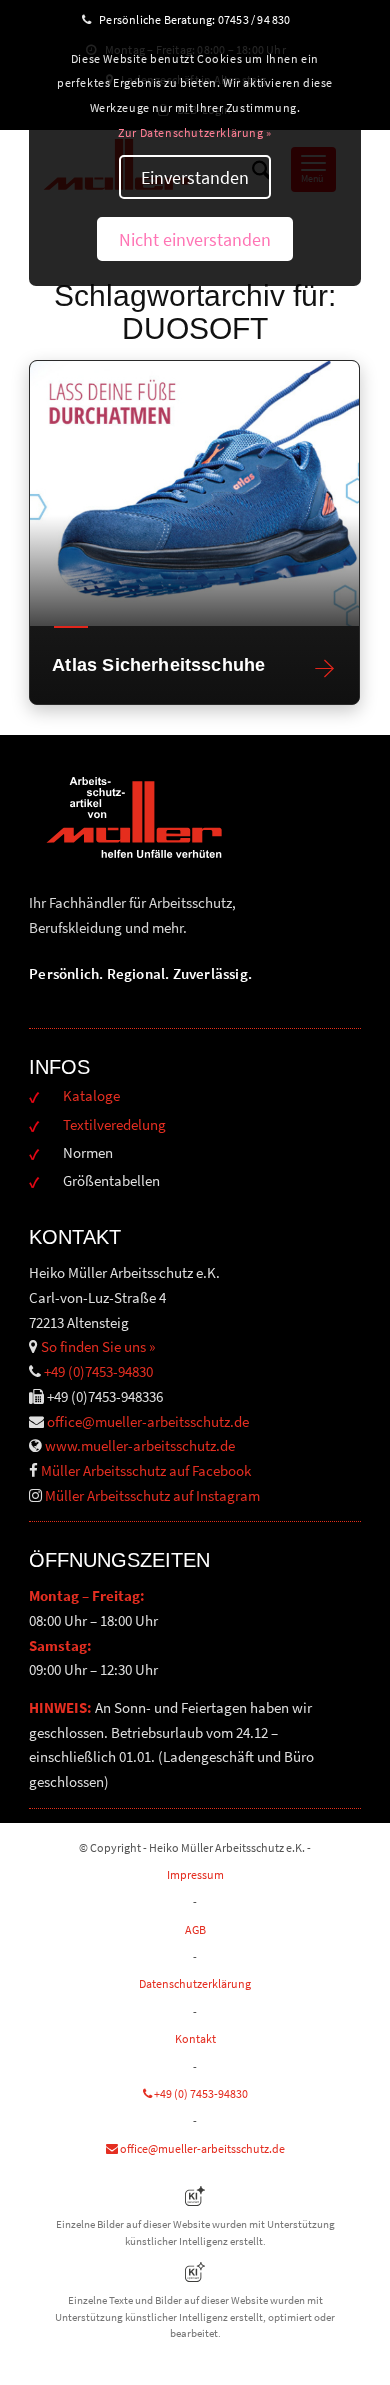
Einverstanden (195, 177)
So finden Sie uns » (98, 1346)
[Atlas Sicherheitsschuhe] (194, 493)
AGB (195, 1929)
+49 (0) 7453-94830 (200, 2093)
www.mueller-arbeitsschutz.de (140, 1445)
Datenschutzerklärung (195, 1983)
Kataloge (91, 1095)
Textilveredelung (114, 1124)
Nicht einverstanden (195, 239)
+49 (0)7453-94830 (98, 1371)
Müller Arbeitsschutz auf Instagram (152, 1495)
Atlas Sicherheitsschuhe (158, 665)
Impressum (195, 1874)
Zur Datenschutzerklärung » (195, 132)
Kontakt (195, 2038)
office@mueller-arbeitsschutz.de (148, 1421)
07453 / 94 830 (263, 19)
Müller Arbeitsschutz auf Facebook (146, 1470)
